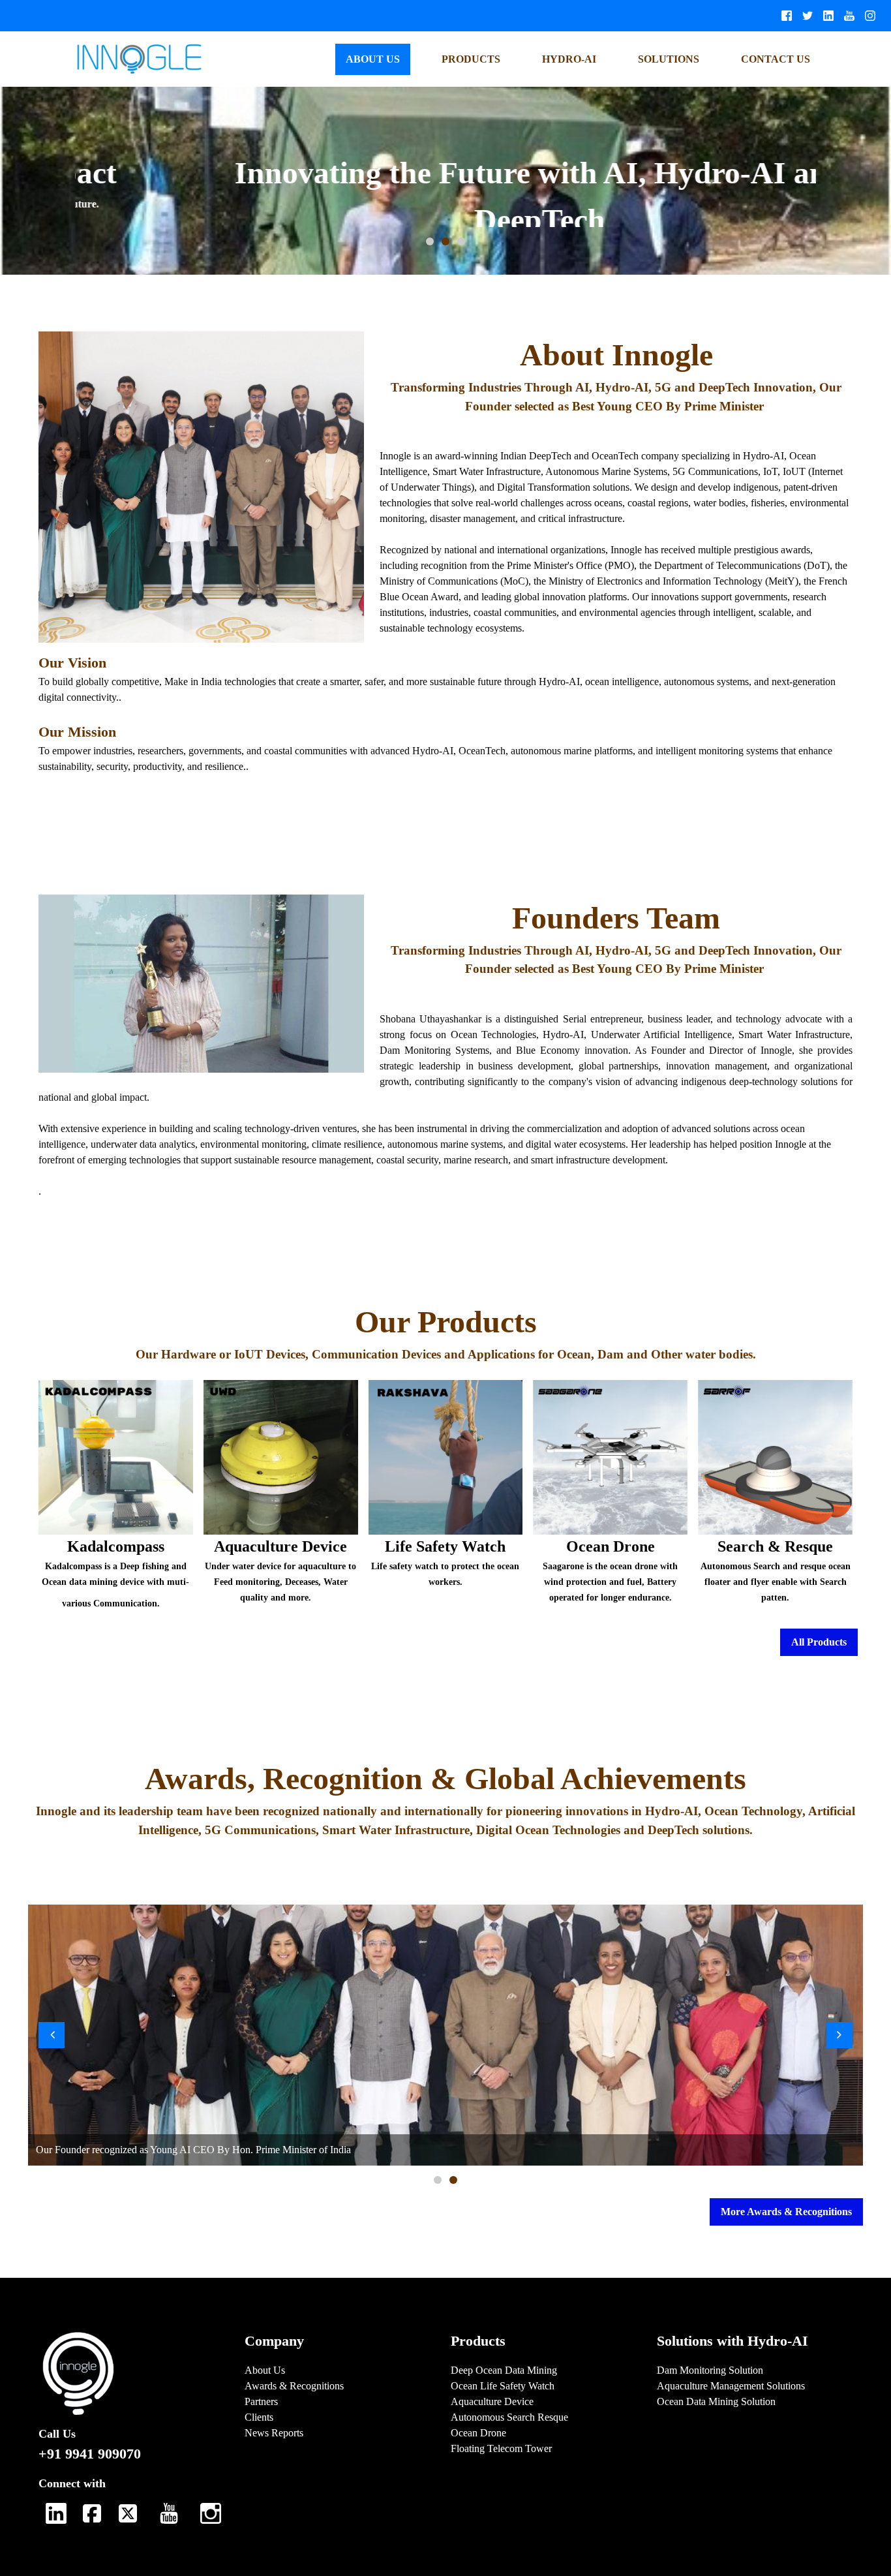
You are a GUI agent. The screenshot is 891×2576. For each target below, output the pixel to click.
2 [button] (445, 284)
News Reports (274, 2475)
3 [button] (461, 284)
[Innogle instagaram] (870, 16)
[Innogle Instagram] (214, 2563)
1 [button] (430, 284)
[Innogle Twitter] (131, 2563)
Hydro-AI (569, 59)
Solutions (669, 59)
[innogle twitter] (808, 16)
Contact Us (776, 59)
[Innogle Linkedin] (828, 16)
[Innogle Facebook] (787, 16)
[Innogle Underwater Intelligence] (143, 59)
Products (471, 59)
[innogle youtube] (172, 2563)
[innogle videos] (849, 16)
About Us (373, 59)
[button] (52, 2078)
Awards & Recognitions (294, 2428)
